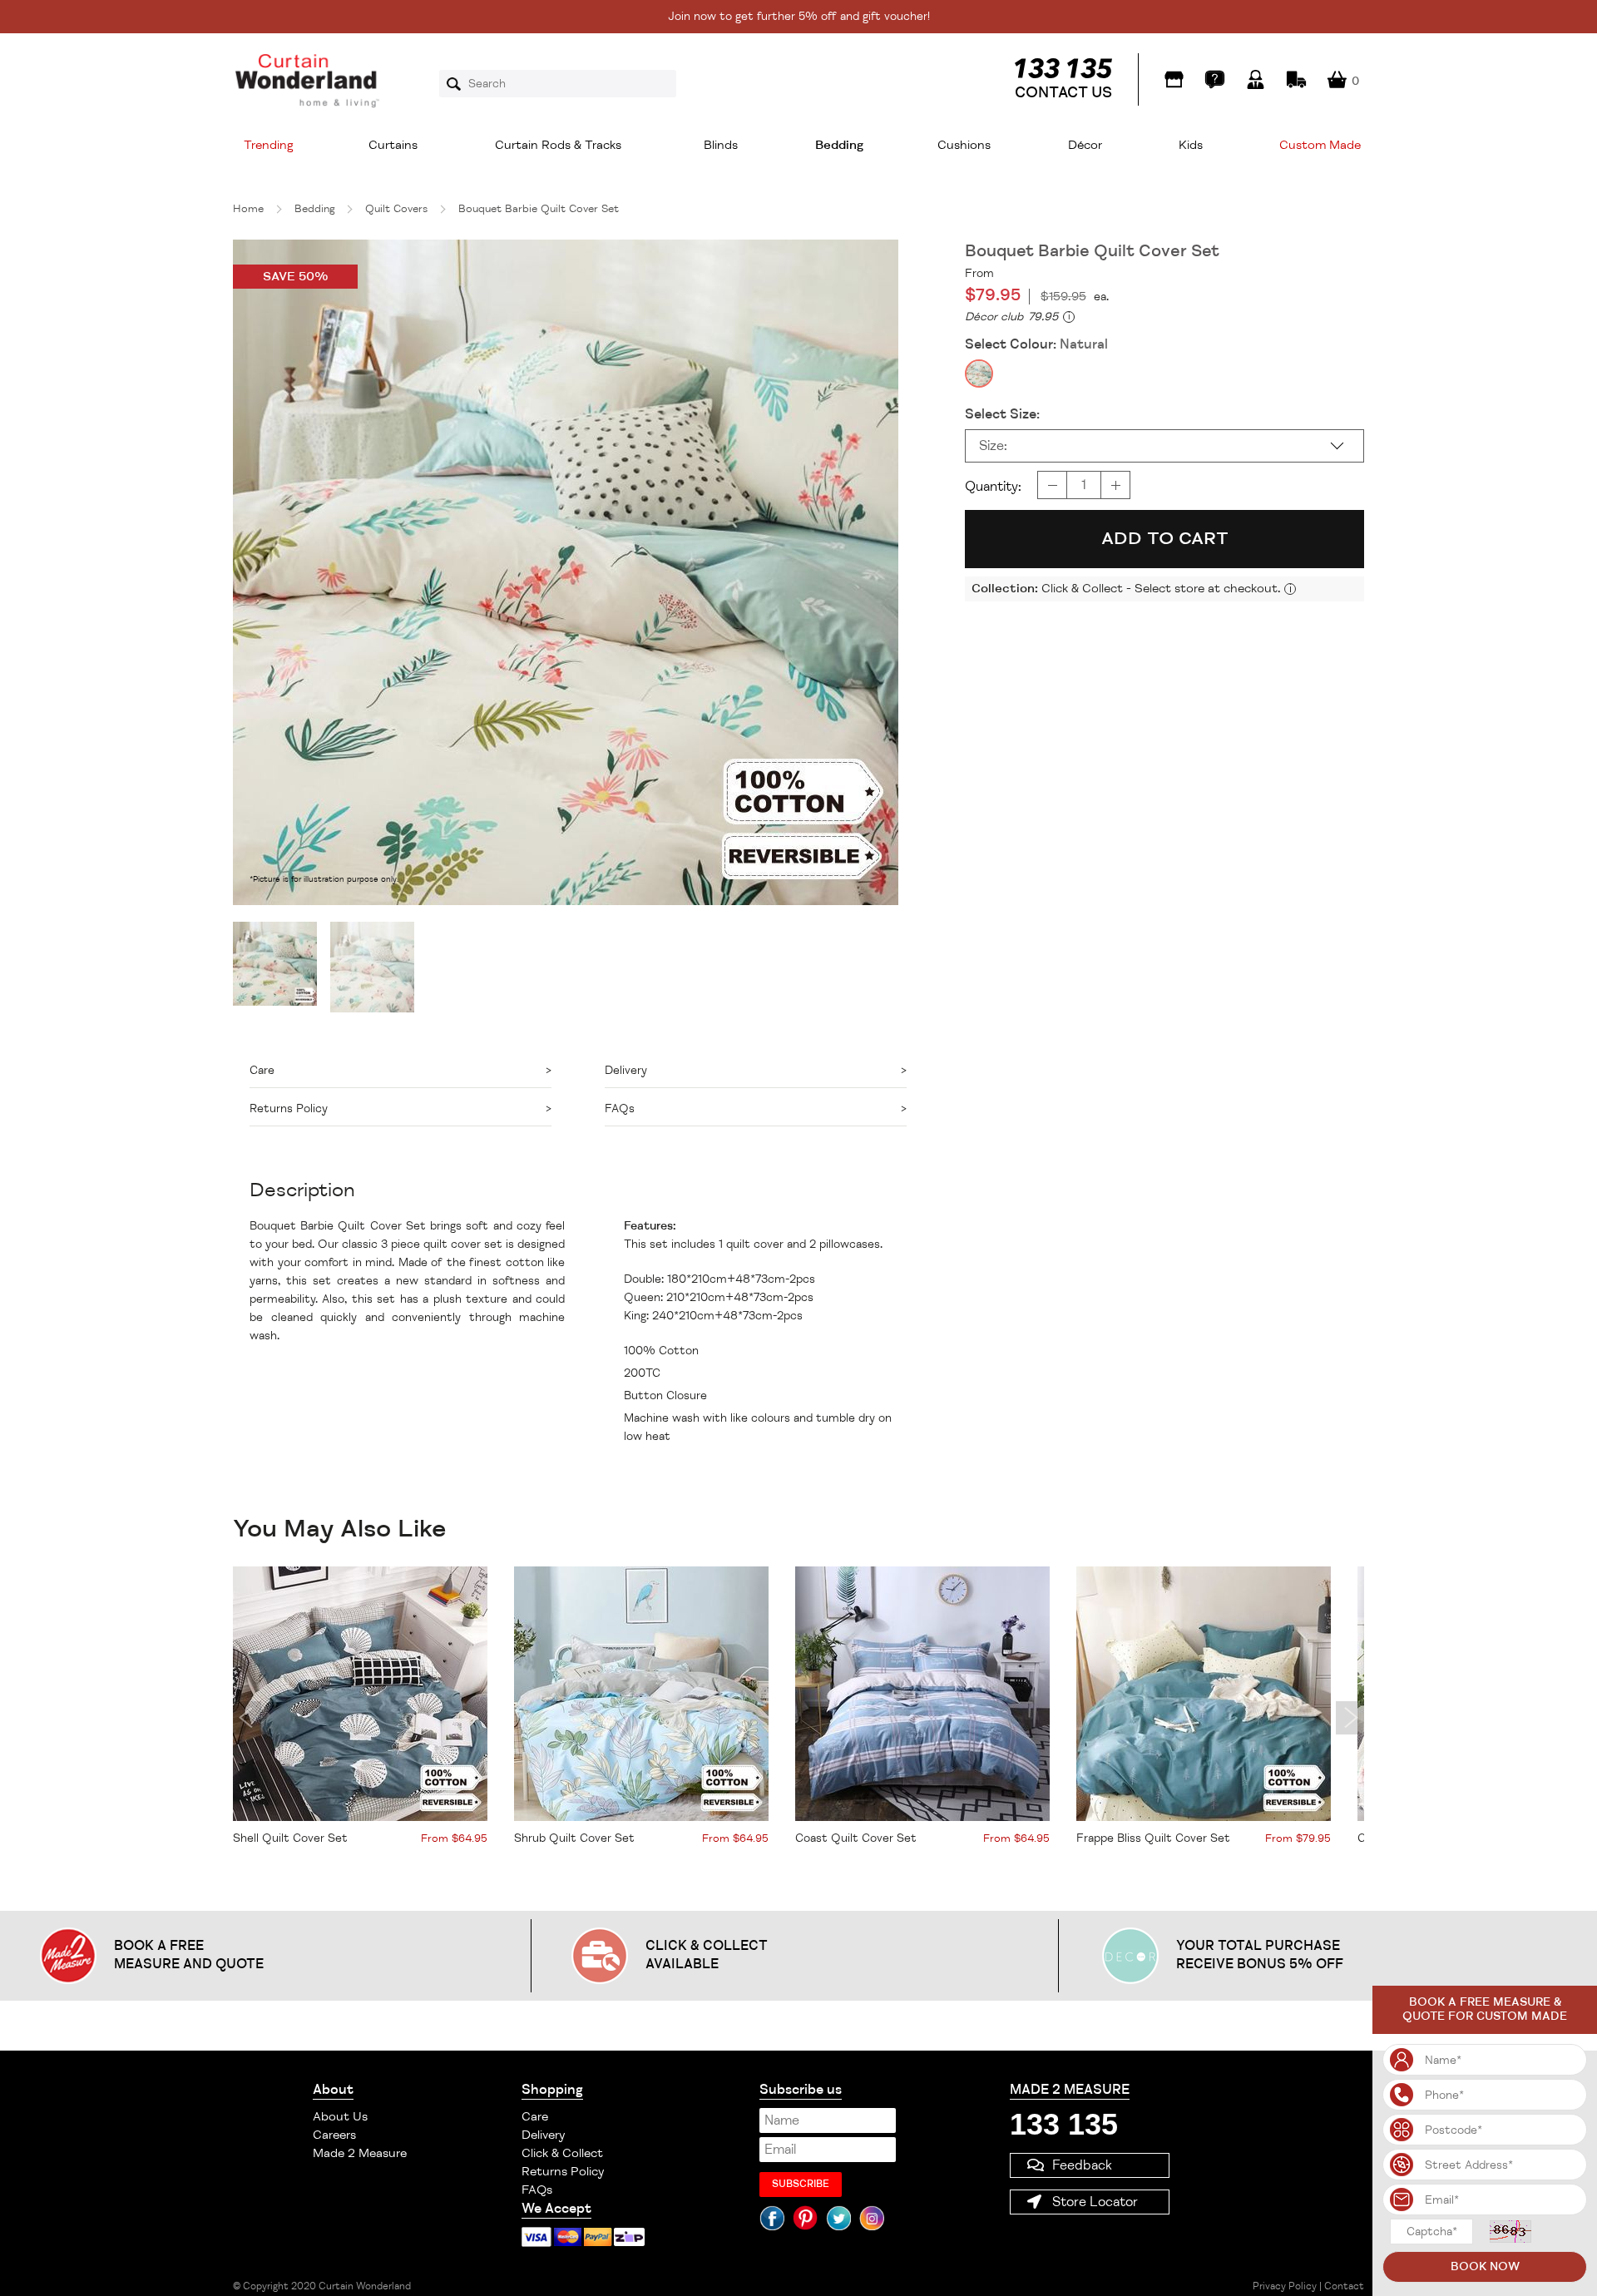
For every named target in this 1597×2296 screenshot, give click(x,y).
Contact (1344, 2286)
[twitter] (838, 2218)
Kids (1191, 145)
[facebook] (772, 2218)
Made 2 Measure (360, 2153)
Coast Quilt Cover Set (856, 1838)
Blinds (721, 145)
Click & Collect (562, 2153)
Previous (247, 1718)
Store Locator (1095, 2202)
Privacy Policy (1285, 2286)
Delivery (543, 2135)
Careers (334, 2135)
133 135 (1064, 2124)
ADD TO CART (1165, 538)
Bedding (839, 145)
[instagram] (872, 2218)
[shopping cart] (1337, 79)
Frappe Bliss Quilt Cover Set (1153, 1838)
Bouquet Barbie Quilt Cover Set (539, 209)
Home (248, 209)
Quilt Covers (396, 209)
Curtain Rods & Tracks (558, 145)
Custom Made (1320, 145)
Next (1350, 1718)
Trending (269, 145)
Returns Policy (563, 2172)
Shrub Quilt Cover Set (574, 1838)
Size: (993, 446)
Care (535, 2117)
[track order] (1296, 79)
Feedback (1082, 2165)
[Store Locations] (1174, 79)
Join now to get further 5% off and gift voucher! (799, 16)
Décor (1085, 145)
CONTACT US (1063, 92)
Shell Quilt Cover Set (290, 1838)
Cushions (964, 145)
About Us (340, 2117)
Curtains (393, 145)
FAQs (537, 2190)
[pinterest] (805, 2218)
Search (459, 84)
